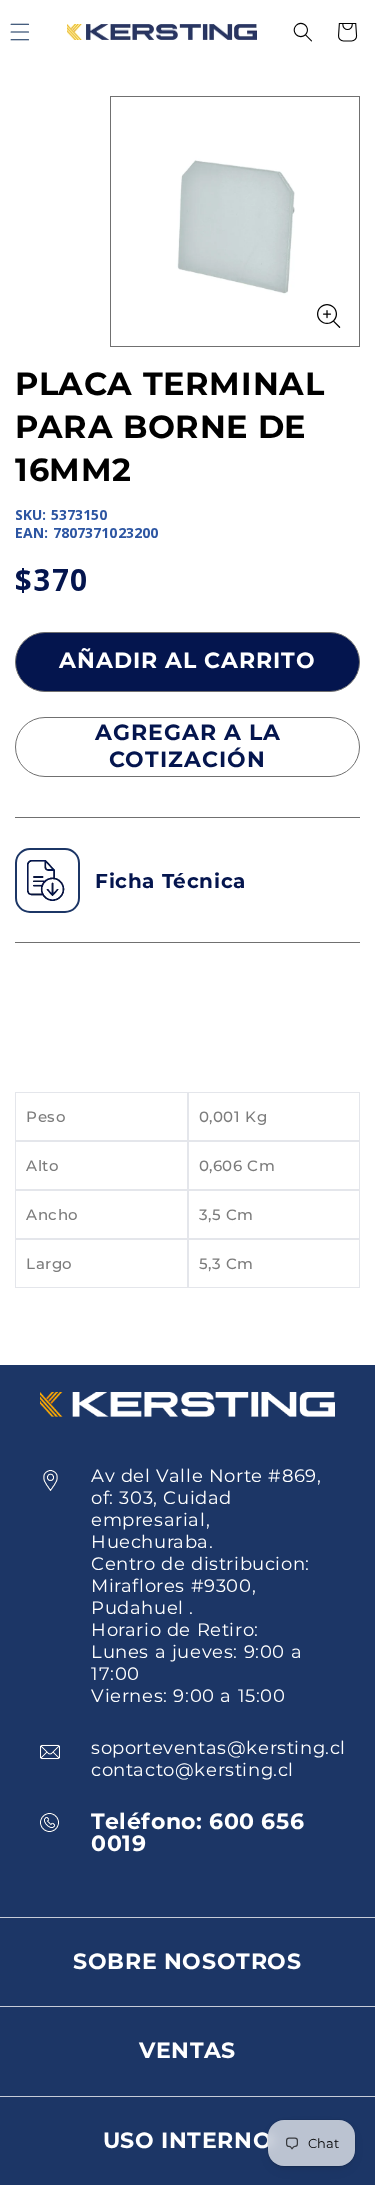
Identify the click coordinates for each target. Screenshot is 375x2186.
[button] (303, 32)
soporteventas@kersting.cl (218, 1748)
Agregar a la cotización (188, 745)
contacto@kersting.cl (192, 1770)
